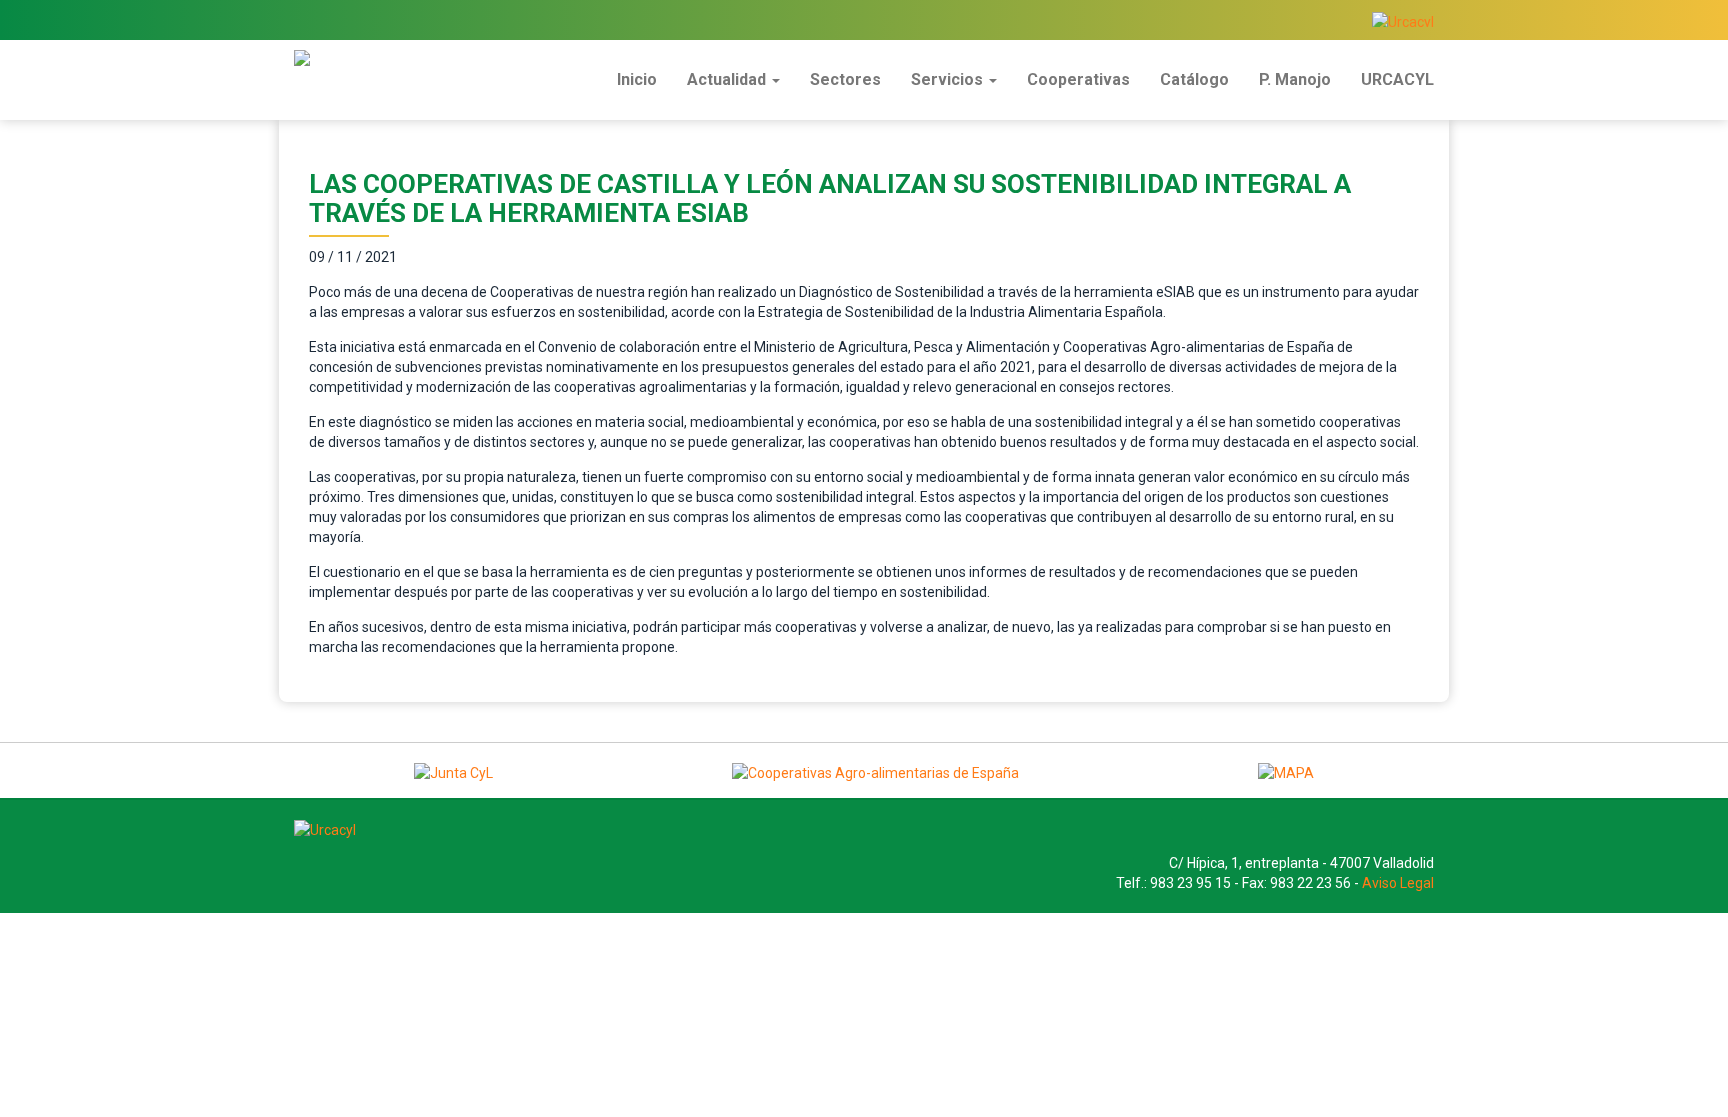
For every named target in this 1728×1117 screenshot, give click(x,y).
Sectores (845, 79)
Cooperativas (1078, 79)
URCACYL (1397, 79)
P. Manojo (1295, 79)
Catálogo (1194, 79)
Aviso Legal (1398, 883)
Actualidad (728, 79)
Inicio (637, 79)
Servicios (949, 79)
